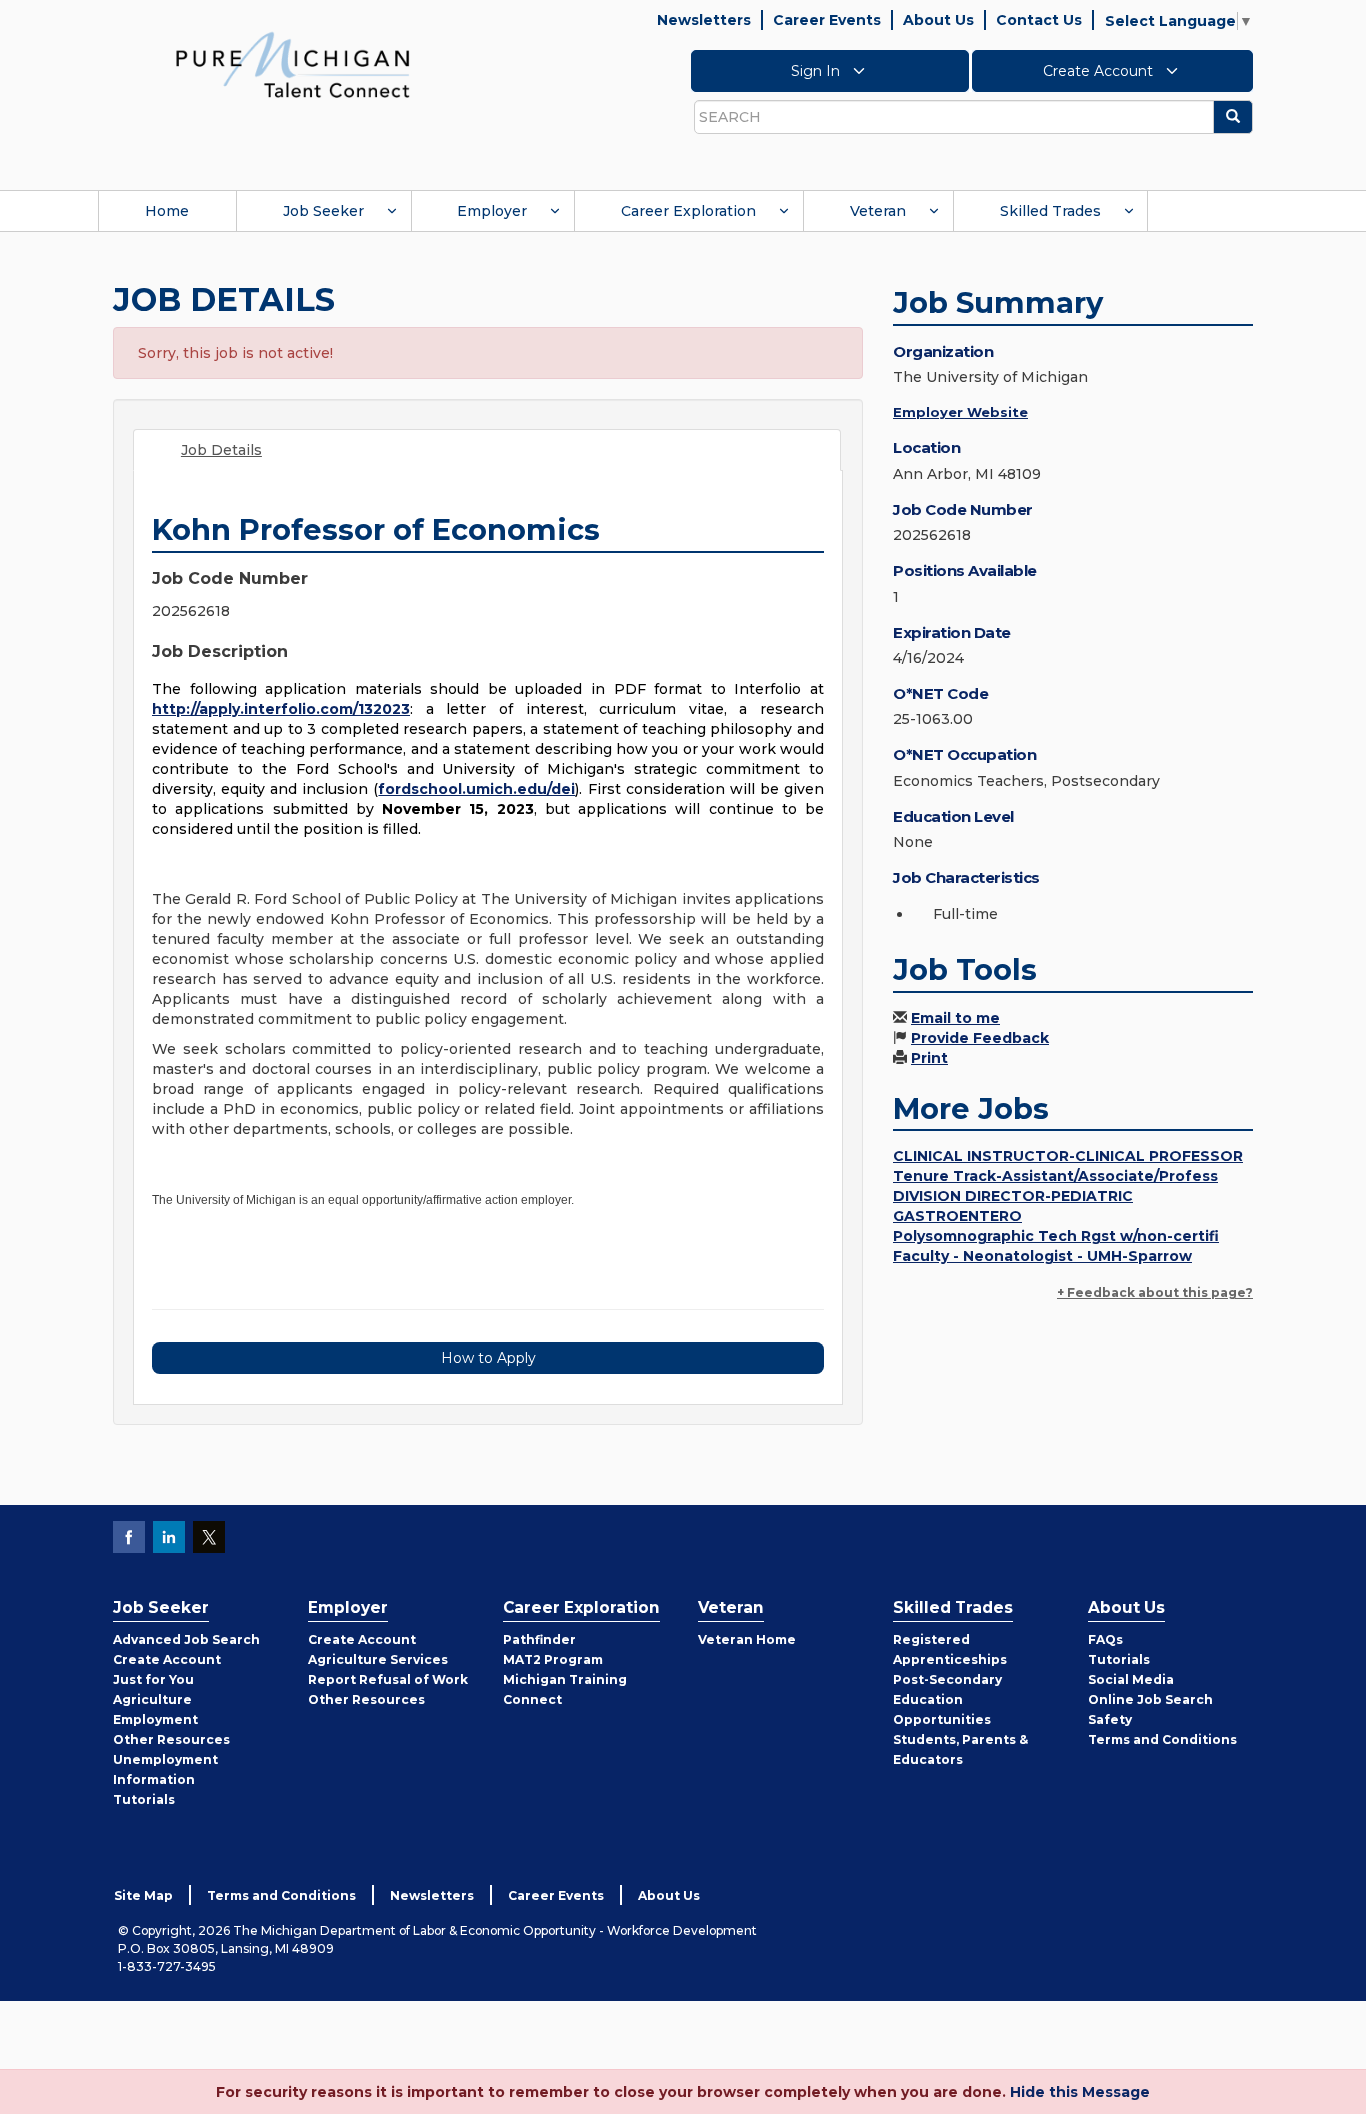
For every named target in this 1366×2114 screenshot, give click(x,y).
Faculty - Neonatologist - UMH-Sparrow (1042, 1256)
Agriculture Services (378, 1659)
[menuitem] (167, 211)
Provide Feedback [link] (980, 1038)
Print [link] (929, 1058)
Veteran (878, 211)
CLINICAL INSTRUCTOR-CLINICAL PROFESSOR (1068, 1156)
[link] (293, 64)
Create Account (1100, 71)
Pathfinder (539, 1639)
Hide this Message (1080, 2092)
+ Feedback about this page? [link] (1155, 1292)
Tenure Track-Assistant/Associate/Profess (1055, 1176)
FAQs (1105, 1639)
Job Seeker (323, 211)
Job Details (221, 450)
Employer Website (960, 412)
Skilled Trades (1050, 211)
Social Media (1131, 1679)
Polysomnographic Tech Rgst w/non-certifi (1056, 1236)
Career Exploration (688, 211)
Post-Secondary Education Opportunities (947, 1699)
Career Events (827, 20)
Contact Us (1039, 20)
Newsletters (704, 20)
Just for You (153, 1679)
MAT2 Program (553, 1659)
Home (167, 211)
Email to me (955, 1018)
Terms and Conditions (1162, 1739)
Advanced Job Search (186, 1639)
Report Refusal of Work (388, 1679)
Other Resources (171, 1739)
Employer (492, 211)
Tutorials (144, 1799)
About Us (938, 20)
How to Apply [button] (488, 1358)
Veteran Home (747, 1639)
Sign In (817, 71)
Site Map (143, 1895)
